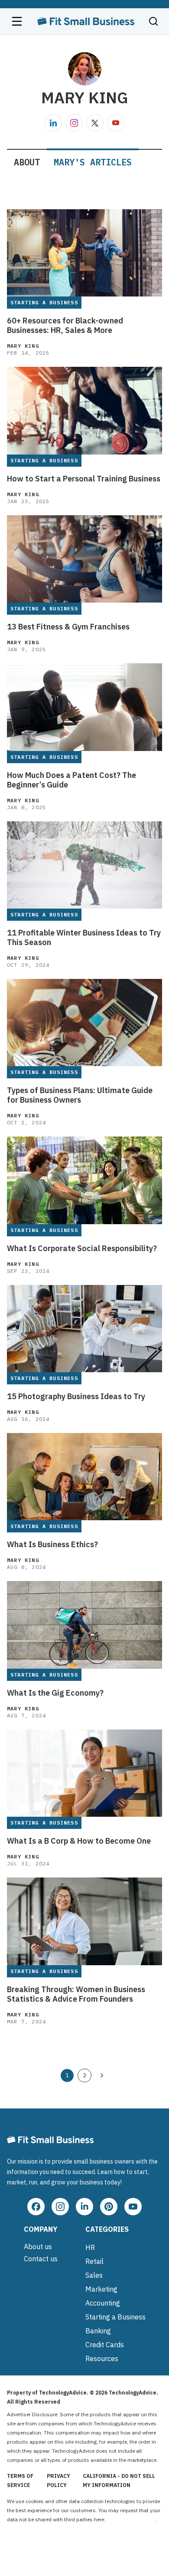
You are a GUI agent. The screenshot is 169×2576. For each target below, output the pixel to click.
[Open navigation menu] (17, 21)
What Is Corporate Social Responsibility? (82, 1248)
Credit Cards (105, 2345)
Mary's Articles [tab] (93, 162)
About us (38, 2247)
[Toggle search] (153, 21)
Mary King (23, 346)
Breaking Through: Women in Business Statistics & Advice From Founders (76, 1994)
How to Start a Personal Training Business (84, 479)
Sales (94, 2275)
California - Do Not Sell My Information (119, 2480)
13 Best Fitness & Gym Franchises (68, 627)
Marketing (101, 2289)
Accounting (103, 2303)
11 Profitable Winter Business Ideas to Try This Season (84, 938)
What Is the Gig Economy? (55, 1693)
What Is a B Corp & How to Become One (79, 1841)
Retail (94, 2261)
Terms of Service (20, 2480)
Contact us (41, 2259)
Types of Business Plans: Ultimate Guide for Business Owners (80, 1095)
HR (90, 2247)
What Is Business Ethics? (52, 1545)
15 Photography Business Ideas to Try (76, 1397)
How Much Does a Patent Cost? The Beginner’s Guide (71, 780)
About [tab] (27, 162)
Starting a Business (115, 2317)
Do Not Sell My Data (131, 2519)
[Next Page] (102, 2075)
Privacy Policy (58, 2480)
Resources (102, 2359)
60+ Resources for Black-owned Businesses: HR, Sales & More (65, 326)
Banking (98, 2331)
